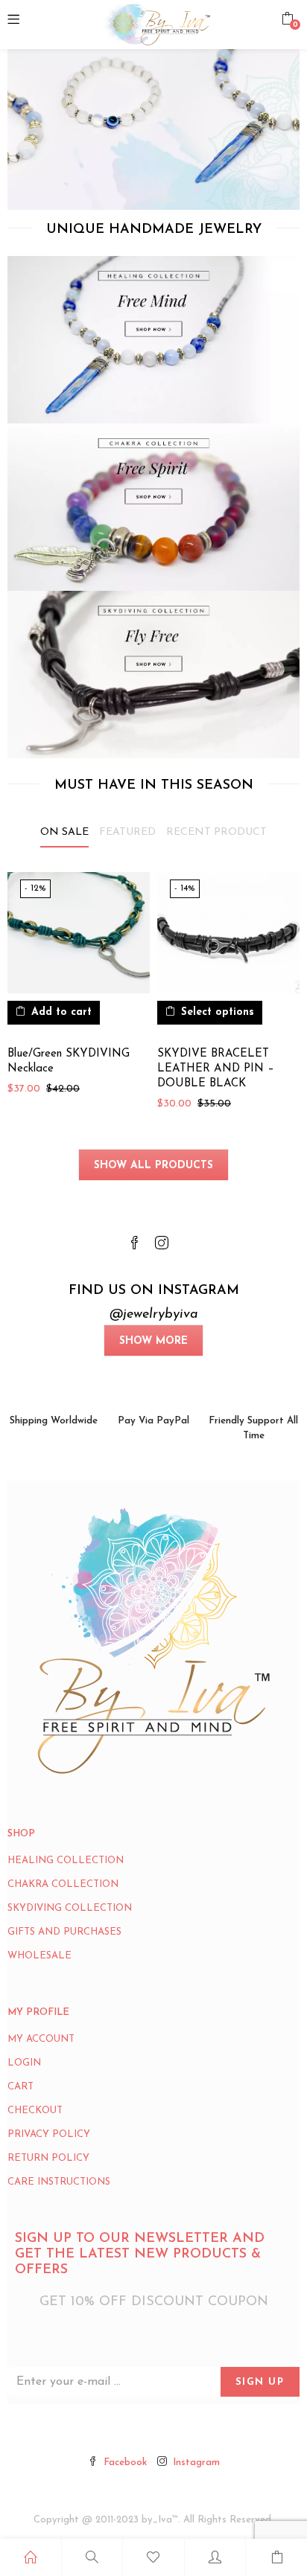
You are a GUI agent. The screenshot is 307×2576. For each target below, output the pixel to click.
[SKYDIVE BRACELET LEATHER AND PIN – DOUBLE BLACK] (228, 933)
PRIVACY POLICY (49, 2134)
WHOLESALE (39, 1956)
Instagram (196, 2463)
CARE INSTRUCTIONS (59, 2182)
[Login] (215, 2557)
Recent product (216, 832)
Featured (127, 832)
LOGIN (24, 2063)
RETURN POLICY (48, 2158)
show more (153, 1341)
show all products (153, 1166)
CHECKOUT (35, 2111)
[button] (287, 19)
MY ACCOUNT (41, 2039)
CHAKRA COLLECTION (63, 1884)
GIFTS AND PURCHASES (64, 1932)
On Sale (64, 832)
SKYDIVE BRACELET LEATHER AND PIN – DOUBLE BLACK (216, 1069)
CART (20, 2087)
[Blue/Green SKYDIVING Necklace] (79, 933)
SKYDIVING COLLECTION (70, 1908)
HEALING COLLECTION (66, 1861)
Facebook (125, 2463)
